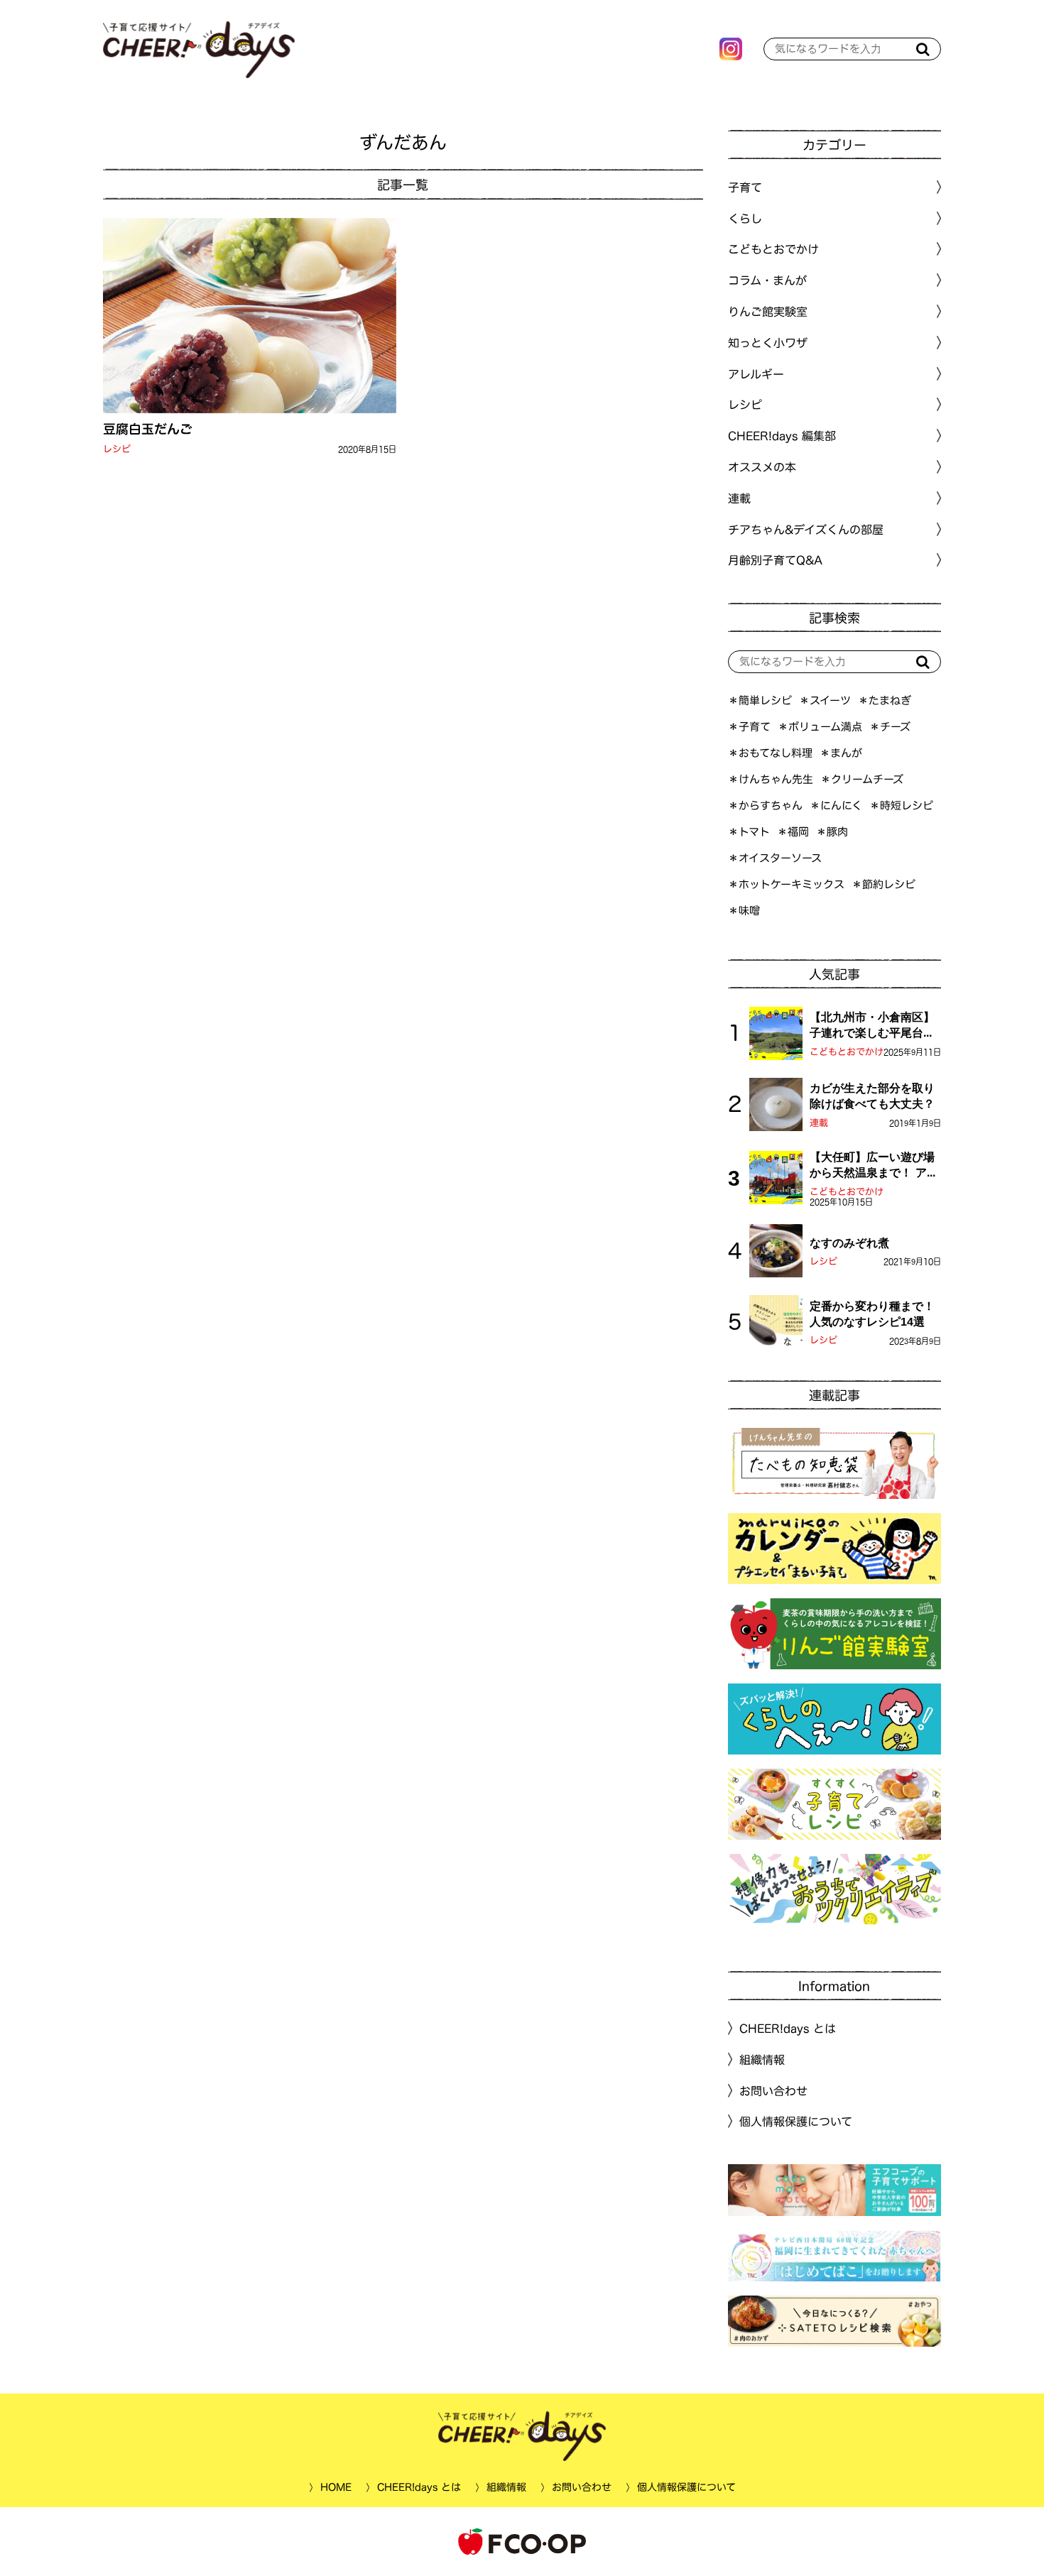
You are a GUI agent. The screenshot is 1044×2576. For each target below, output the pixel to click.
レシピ (117, 449)
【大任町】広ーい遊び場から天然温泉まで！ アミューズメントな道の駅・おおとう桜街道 (874, 1166)
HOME (335, 2487)
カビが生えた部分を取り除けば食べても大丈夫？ (872, 1096)
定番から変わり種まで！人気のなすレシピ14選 (872, 1314)
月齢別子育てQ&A (775, 560)
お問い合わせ (773, 2090)
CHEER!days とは (788, 2029)
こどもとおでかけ (847, 1052)
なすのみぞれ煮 (849, 1243)
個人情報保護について (796, 2122)
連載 (739, 498)
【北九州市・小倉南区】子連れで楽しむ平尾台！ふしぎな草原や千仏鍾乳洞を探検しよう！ (872, 1026)
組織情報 (762, 2060)
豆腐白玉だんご (148, 429)
